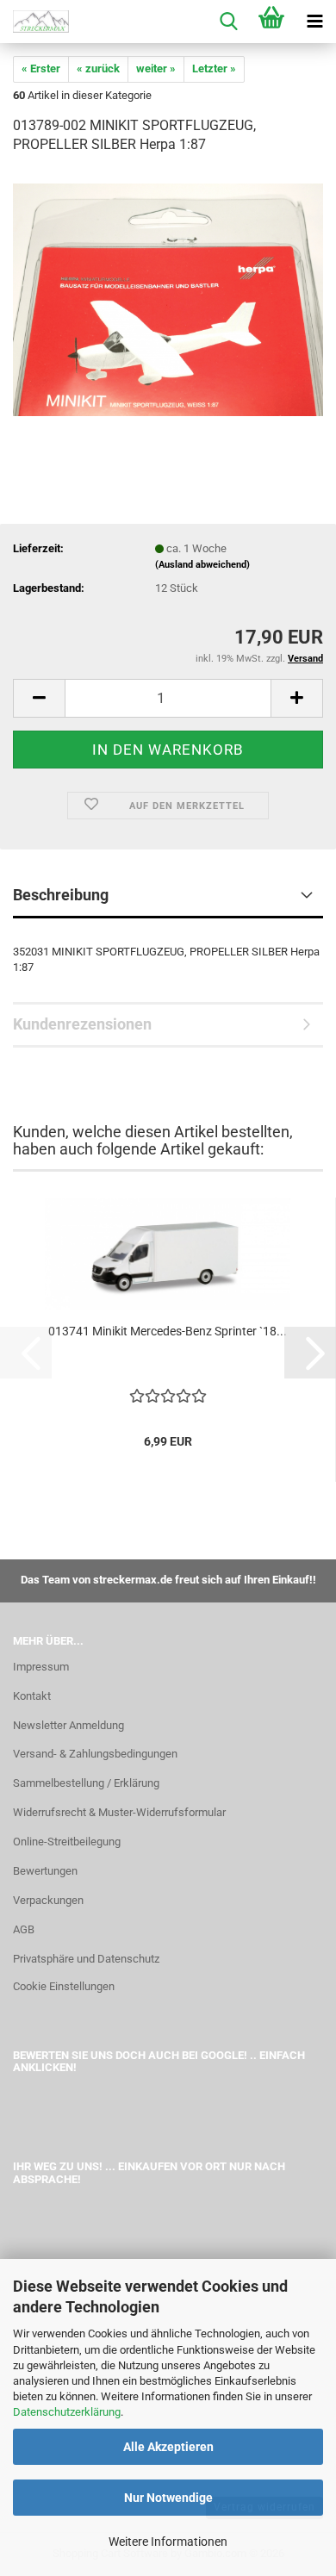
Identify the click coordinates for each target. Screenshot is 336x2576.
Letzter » (214, 68)
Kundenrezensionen (82, 1024)
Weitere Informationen (168, 2542)
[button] (39, 698)
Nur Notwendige (168, 2498)
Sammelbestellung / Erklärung (86, 1783)
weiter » (156, 68)
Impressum (41, 1667)
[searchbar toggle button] (228, 22)
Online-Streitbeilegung (67, 1842)
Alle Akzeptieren (168, 2447)
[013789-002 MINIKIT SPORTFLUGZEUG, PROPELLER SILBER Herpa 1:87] (168, 299)
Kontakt (32, 1696)
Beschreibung (61, 895)
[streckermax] (34, 22)
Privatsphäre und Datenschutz (86, 1959)
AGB (24, 1929)
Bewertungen (45, 1871)
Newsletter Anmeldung (68, 1725)
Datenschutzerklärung (67, 2412)
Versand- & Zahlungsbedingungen (95, 1754)
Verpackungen (48, 1900)
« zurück (98, 68)
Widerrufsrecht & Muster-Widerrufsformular (119, 1812)
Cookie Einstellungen (64, 1986)
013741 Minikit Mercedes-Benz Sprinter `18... (168, 1331)
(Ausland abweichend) (202, 565)
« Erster (41, 68)
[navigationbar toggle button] (314, 22)
